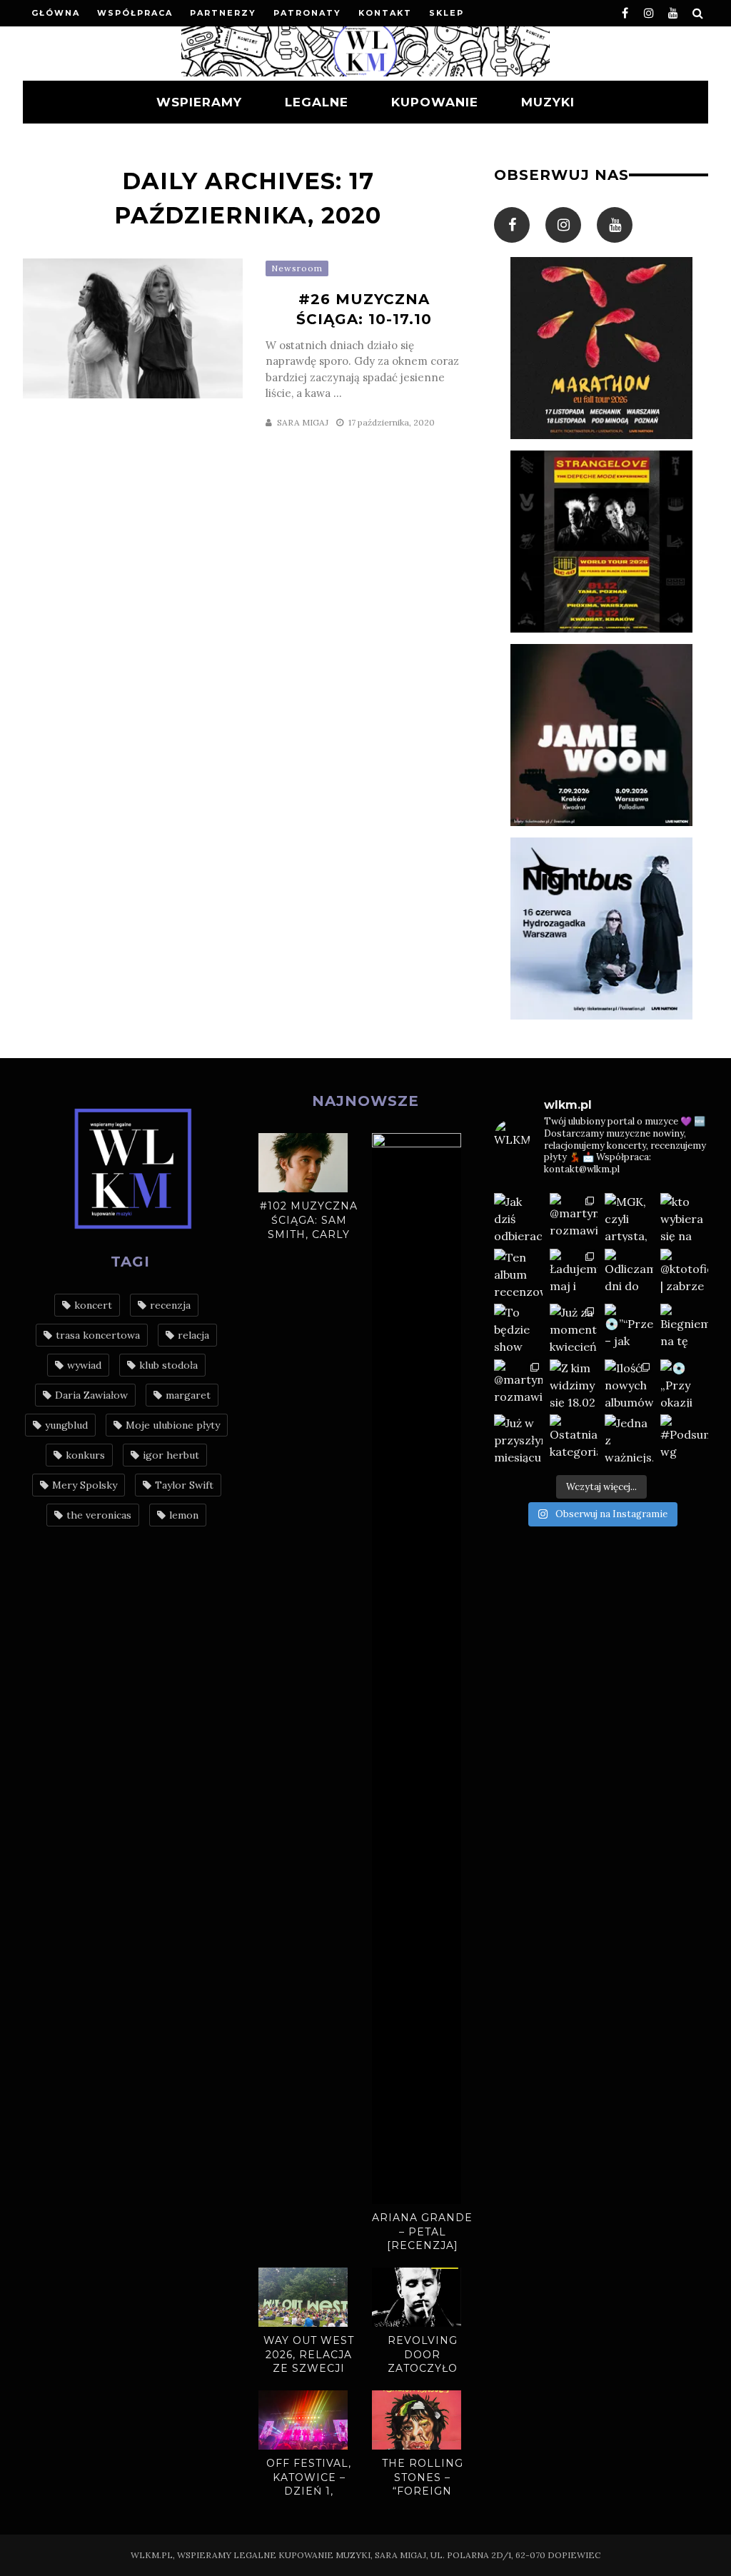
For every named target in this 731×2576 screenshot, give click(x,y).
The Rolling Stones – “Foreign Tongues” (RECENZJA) (423, 2491)
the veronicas (99, 1515)
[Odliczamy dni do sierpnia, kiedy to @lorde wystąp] (629, 1273)
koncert (93, 1305)
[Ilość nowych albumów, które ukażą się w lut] (629, 1384)
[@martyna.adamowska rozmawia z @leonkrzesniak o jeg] (574, 1217)
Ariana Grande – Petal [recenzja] (422, 2232)
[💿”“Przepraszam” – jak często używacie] (629, 1328)
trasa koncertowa (98, 1335)
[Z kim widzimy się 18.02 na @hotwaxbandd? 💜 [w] (574, 1384)
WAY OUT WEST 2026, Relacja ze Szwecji (309, 2354)
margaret (188, 1395)
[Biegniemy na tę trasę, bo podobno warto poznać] (685, 1328)
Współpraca (135, 13)
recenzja (170, 1305)
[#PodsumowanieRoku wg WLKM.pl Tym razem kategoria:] (685, 1439)
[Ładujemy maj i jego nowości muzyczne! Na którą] (574, 1273)
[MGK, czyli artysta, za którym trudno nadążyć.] (629, 1217)
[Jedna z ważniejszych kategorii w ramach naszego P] (629, 1439)
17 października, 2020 (392, 422)
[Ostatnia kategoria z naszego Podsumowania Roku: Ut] (574, 1439)
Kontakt (385, 13)
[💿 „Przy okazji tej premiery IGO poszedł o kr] (685, 1384)
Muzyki (548, 102)
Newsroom (297, 268)
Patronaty (307, 13)
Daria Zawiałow (91, 1395)
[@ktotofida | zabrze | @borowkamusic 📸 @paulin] (685, 1273)
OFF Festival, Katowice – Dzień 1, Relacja (309, 2484)
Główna (56, 13)
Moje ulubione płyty (173, 1425)
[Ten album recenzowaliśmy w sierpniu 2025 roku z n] (518, 1273)
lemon (184, 1515)
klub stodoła (168, 1365)
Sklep (447, 13)
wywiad (84, 1365)
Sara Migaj (303, 422)
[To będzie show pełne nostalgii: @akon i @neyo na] (518, 1328)
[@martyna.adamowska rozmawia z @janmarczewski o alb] (518, 1384)
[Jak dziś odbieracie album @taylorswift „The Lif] (518, 1217)
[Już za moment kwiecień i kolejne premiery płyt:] (574, 1328)
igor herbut (171, 1455)
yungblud (66, 1425)
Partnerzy (223, 13)
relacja (193, 1335)
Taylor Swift (184, 1485)
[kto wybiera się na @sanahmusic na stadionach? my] (685, 1217)
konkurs (85, 1455)
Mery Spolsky (85, 1485)
